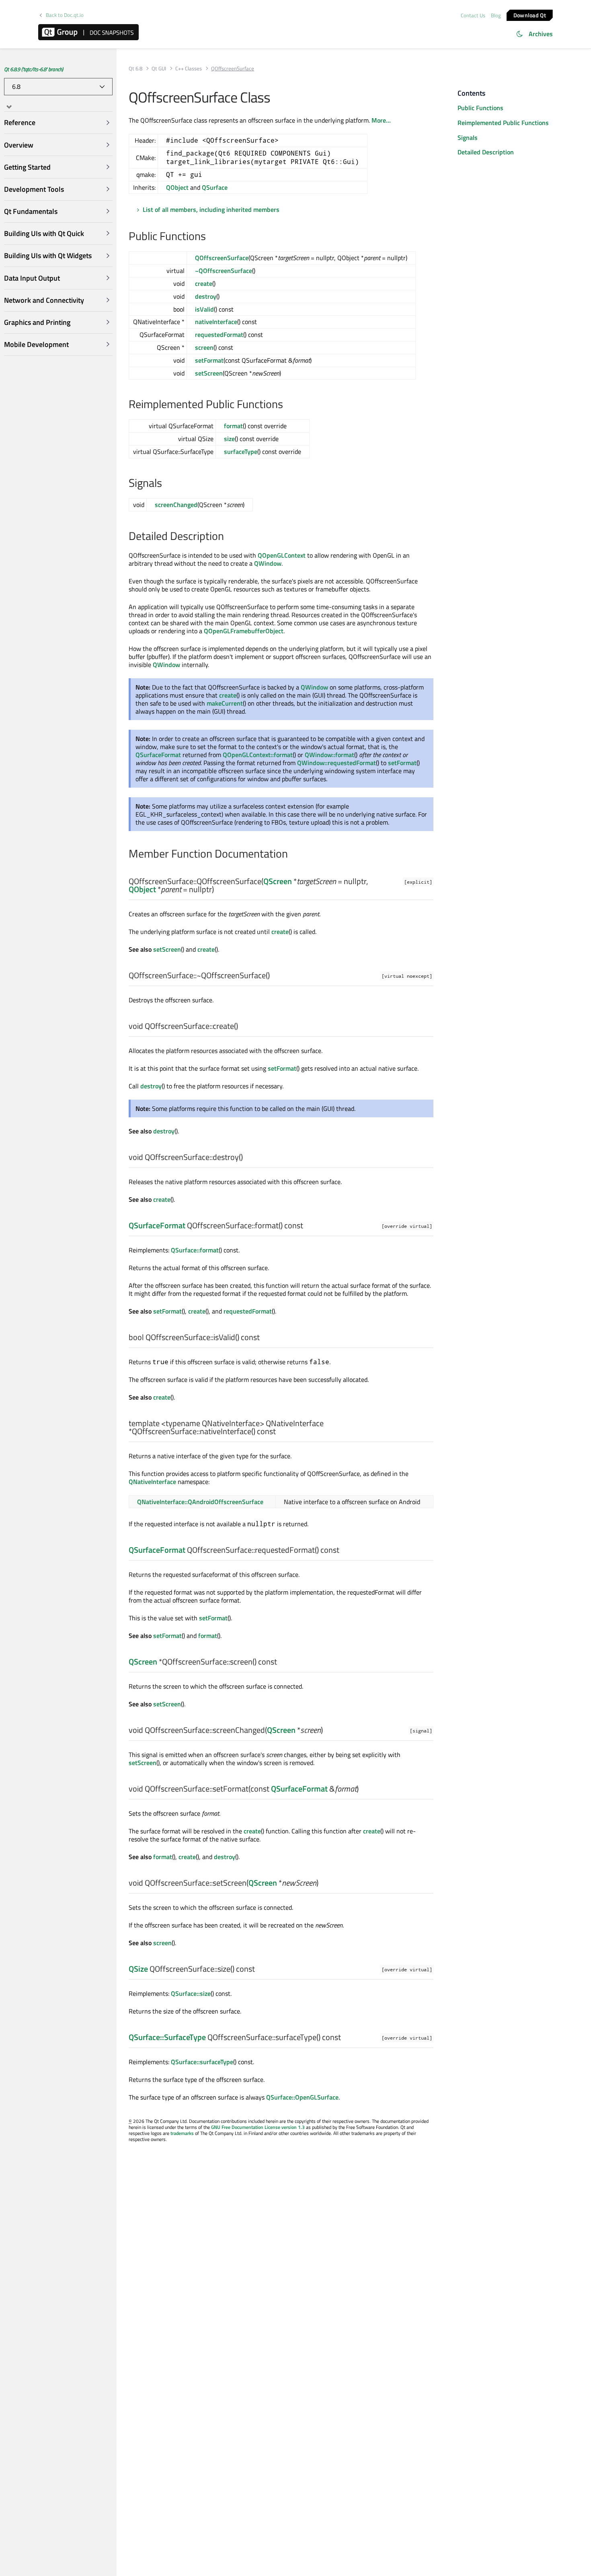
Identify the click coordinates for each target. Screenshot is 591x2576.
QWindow (268, 563)
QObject (177, 187)
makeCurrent (225, 703)
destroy (206, 296)
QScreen (278, 881)
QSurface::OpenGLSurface (302, 2097)
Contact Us (473, 15)
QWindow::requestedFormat (337, 763)
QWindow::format (329, 755)
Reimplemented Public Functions (503, 123)
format (233, 426)
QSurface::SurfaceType (167, 2037)
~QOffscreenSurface (224, 271)
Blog (496, 15)
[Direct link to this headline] (210, 237)
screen (204, 347)
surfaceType (241, 452)
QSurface (215, 187)
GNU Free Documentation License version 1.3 (258, 2127)
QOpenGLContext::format (258, 755)
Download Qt (530, 15)
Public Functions (480, 108)
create (204, 283)
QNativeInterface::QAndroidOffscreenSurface (200, 1502)
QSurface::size (191, 1993)
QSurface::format (195, 1250)
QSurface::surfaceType (202, 2062)
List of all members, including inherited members (211, 209)
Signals (468, 138)
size (229, 439)
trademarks (182, 2133)
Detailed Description (486, 152)
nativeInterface (216, 322)
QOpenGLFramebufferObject (244, 631)
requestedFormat (219, 335)
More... (381, 120)
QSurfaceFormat (158, 755)
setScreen (209, 373)
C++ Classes (189, 69)
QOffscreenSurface (222, 258)
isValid (204, 309)
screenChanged (176, 505)
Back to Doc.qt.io (65, 15)
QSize (138, 1969)
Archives (541, 34)
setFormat (209, 360)
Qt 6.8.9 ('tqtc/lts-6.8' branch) (34, 69)
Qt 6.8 (135, 69)
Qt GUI (159, 69)
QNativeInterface (152, 1482)
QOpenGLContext (282, 555)
